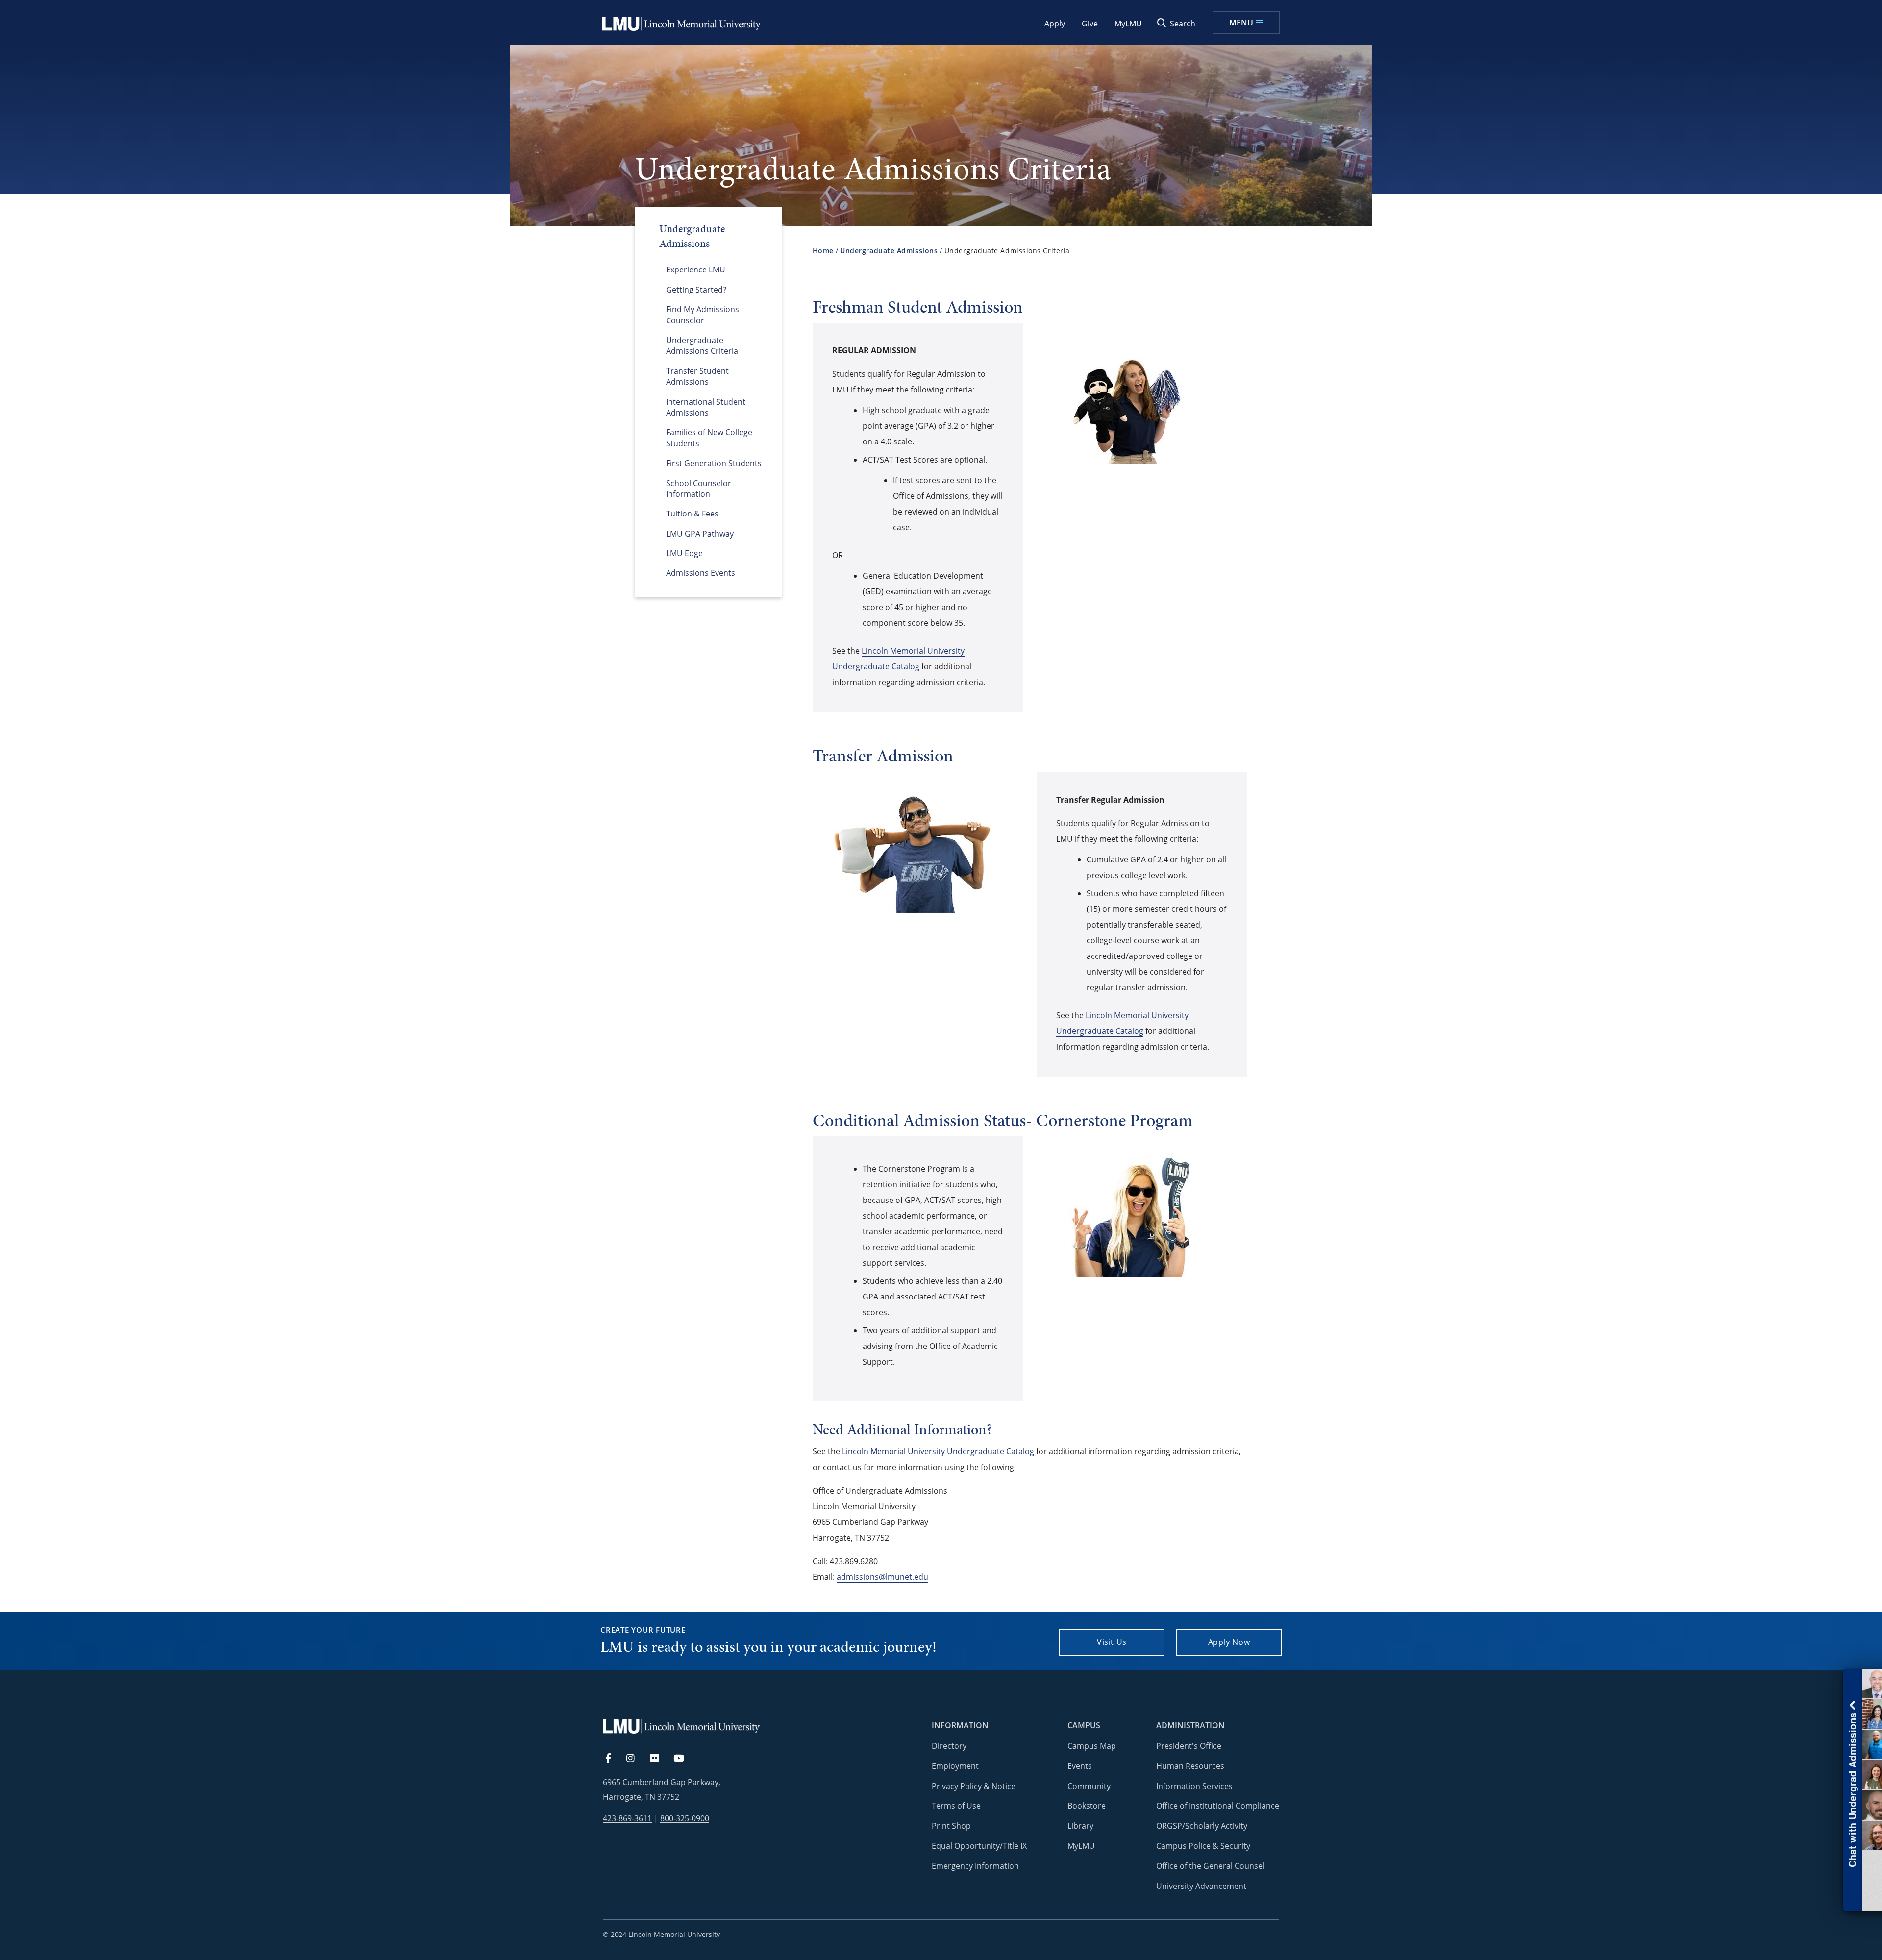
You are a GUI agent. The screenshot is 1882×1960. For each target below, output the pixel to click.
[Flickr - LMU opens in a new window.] (660, 1759)
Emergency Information (975, 1866)
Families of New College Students (709, 438)
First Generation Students (714, 463)
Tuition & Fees (692, 514)
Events (1080, 1766)
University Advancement (1201, 1886)
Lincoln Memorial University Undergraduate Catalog (938, 1451)
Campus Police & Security (1203, 1846)
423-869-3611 (627, 1819)
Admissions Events (701, 573)
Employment (955, 1766)
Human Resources (1190, 1766)
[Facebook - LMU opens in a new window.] (613, 1759)
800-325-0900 (685, 1819)
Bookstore (1087, 1806)
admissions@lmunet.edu (882, 1577)
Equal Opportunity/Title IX (979, 1846)
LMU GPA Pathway (700, 534)
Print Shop (951, 1826)
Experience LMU (696, 269)
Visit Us (1112, 1642)
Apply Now (1229, 1642)
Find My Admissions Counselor (703, 315)
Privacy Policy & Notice (974, 1786)
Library (1080, 1826)
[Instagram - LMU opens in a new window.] (636, 1759)
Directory (949, 1746)
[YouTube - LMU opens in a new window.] (685, 1759)
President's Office (1189, 1746)
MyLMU (1128, 24)
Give (1090, 24)
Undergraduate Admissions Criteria (702, 345)
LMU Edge (684, 553)
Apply (1055, 24)
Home (823, 251)
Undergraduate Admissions (889, 251)
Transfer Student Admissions (697, 376)
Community (1089, 1786)
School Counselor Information (699, 489)
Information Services (1194, 1786)
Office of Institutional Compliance (1218, 1806)
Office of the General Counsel (1210, 1866)
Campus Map (1092, 1746)
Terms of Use (956, 1806)
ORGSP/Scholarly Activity (1202, 1826)
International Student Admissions (706, 407)
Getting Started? (696, 290)
